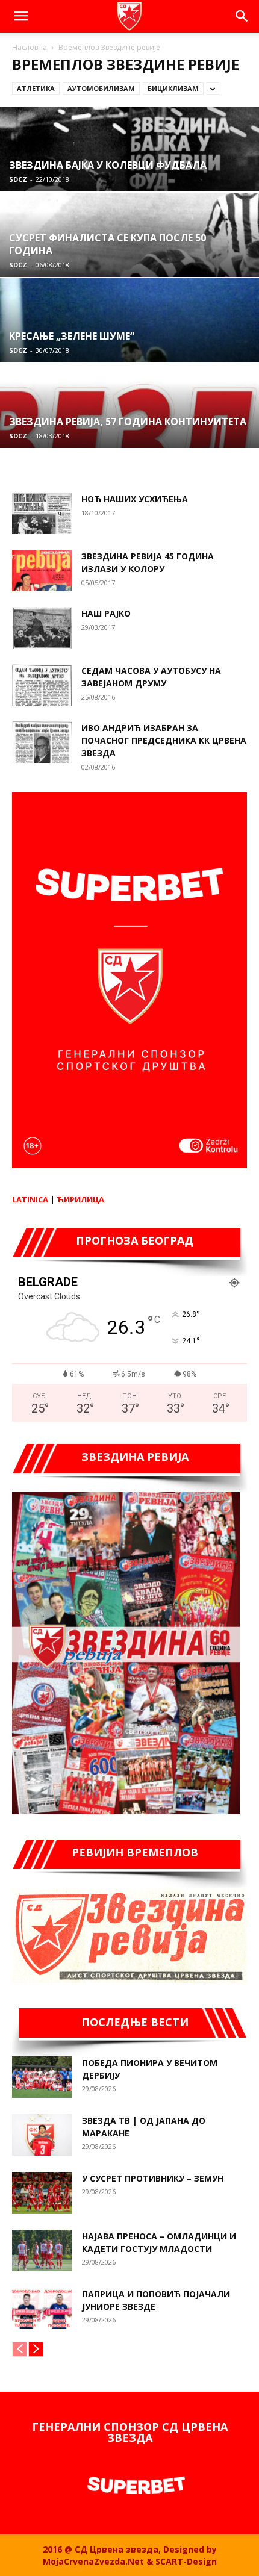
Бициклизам (173, 88)
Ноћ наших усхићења (135, 499)
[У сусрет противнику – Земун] (42, 2193)
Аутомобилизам (101, 88)
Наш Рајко (106, 613)
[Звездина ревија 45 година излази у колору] (42, 571)
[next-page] (36, 2349)
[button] (20, 16)
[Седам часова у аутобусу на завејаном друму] (42, 685)
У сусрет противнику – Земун (153, 2178)
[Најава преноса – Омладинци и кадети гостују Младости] (42, 2251)
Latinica (30, 1199)
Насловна (30, 47)
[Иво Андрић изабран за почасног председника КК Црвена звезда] (42, 742)
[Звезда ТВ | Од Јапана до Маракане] (42, 2135)
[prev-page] (20, 2349)
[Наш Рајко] (42, 628)
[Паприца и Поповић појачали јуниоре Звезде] (42, 2308)
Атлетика (36, 88)
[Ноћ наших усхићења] (42, 513)
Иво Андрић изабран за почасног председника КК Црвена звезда (164, 740)
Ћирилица (80, 1199)
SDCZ (18, 179)
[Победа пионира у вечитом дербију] (42, 2077)
